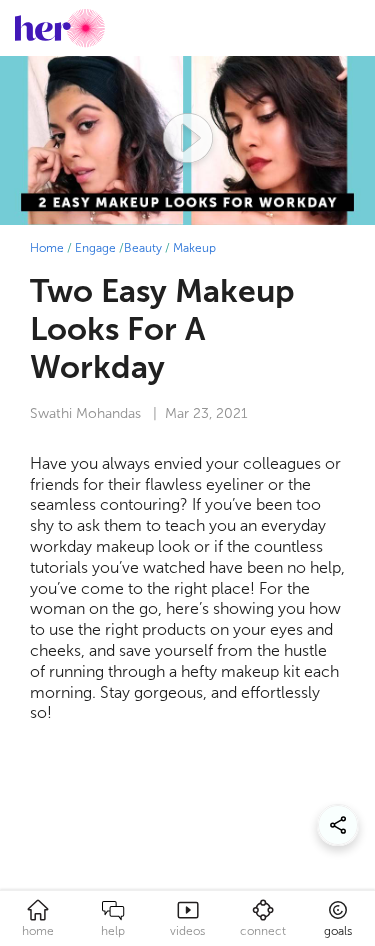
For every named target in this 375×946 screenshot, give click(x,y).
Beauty (143, 248)
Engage (95, 248)
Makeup (194, 248)
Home (47, 248)
